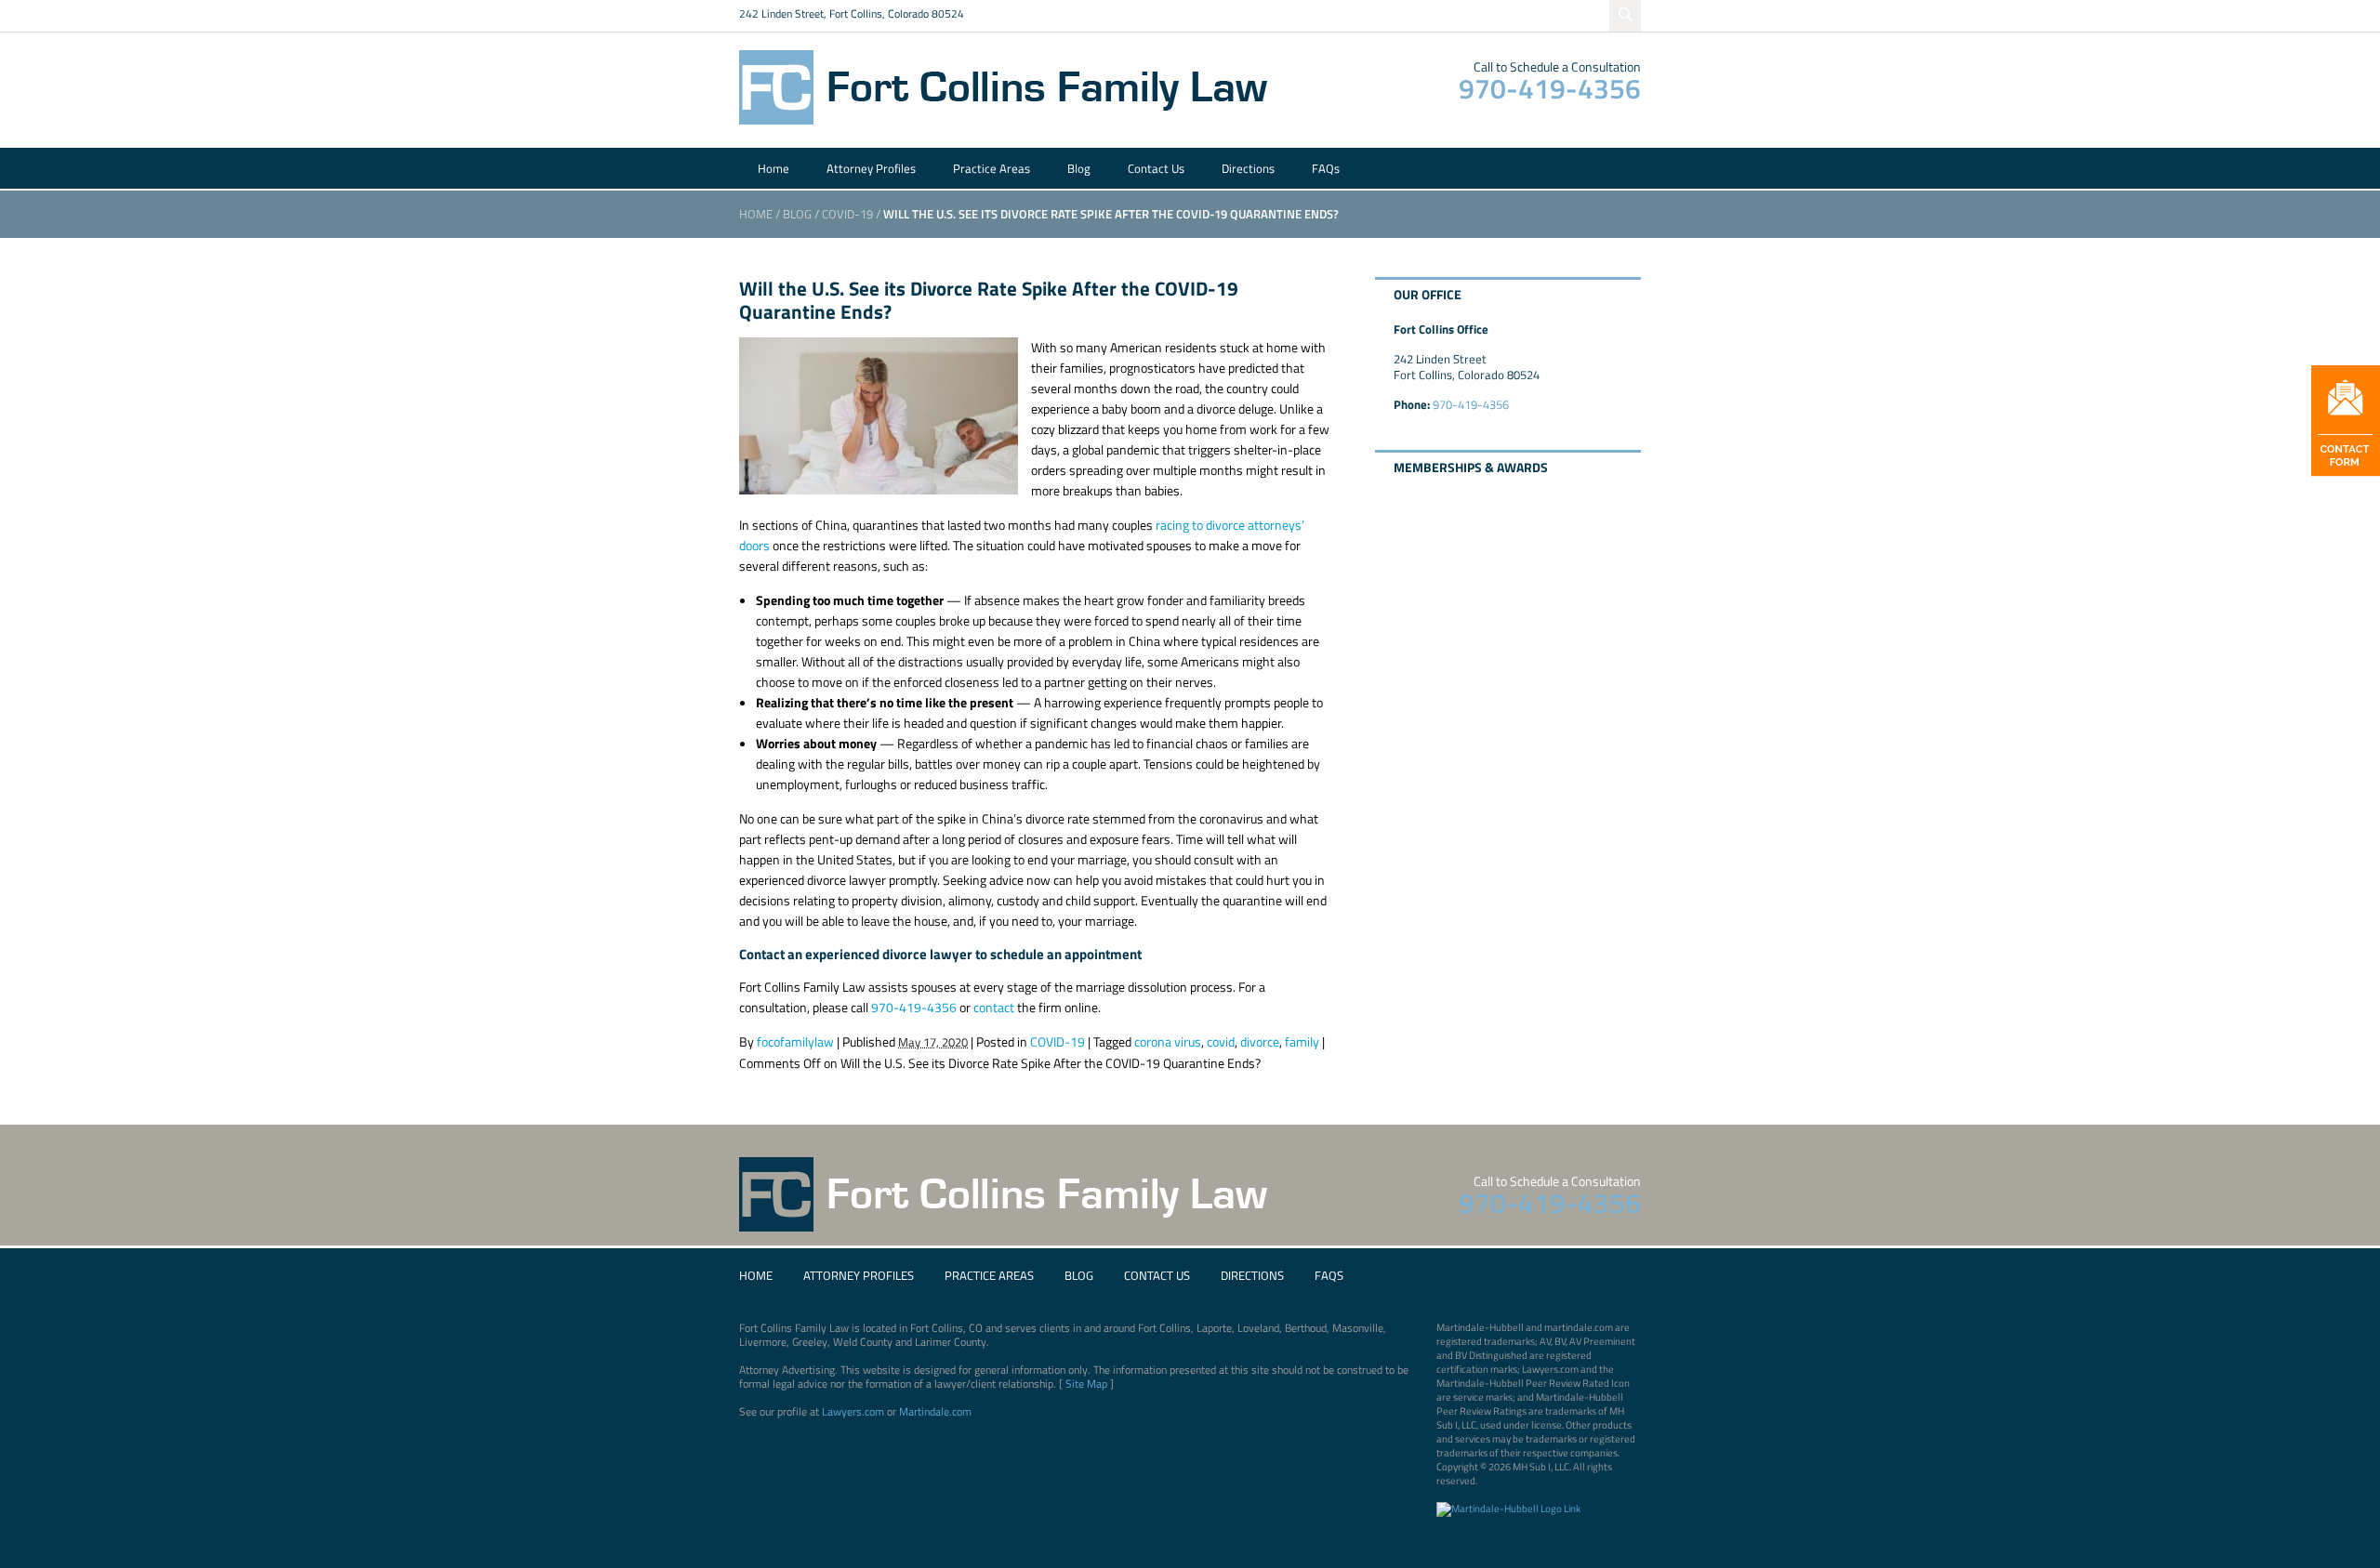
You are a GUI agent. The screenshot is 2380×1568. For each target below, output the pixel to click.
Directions (1248, 168)
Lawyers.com (853, 1411)
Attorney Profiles (871, 168)
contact (994, 1007)
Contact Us (1156, 168)
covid (1221, 1041)
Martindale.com (935, 1411)
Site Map (1086, 1384)
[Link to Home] (1009, 86)
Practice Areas (992, 168)
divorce (1260, 1041)
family (1302, 1041)
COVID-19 (847, 214)
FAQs (1326, 168)
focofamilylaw (795, 1041)
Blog (1079, 168)
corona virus (1168, 1041)
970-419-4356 (1550, 88)
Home (773, 168)
